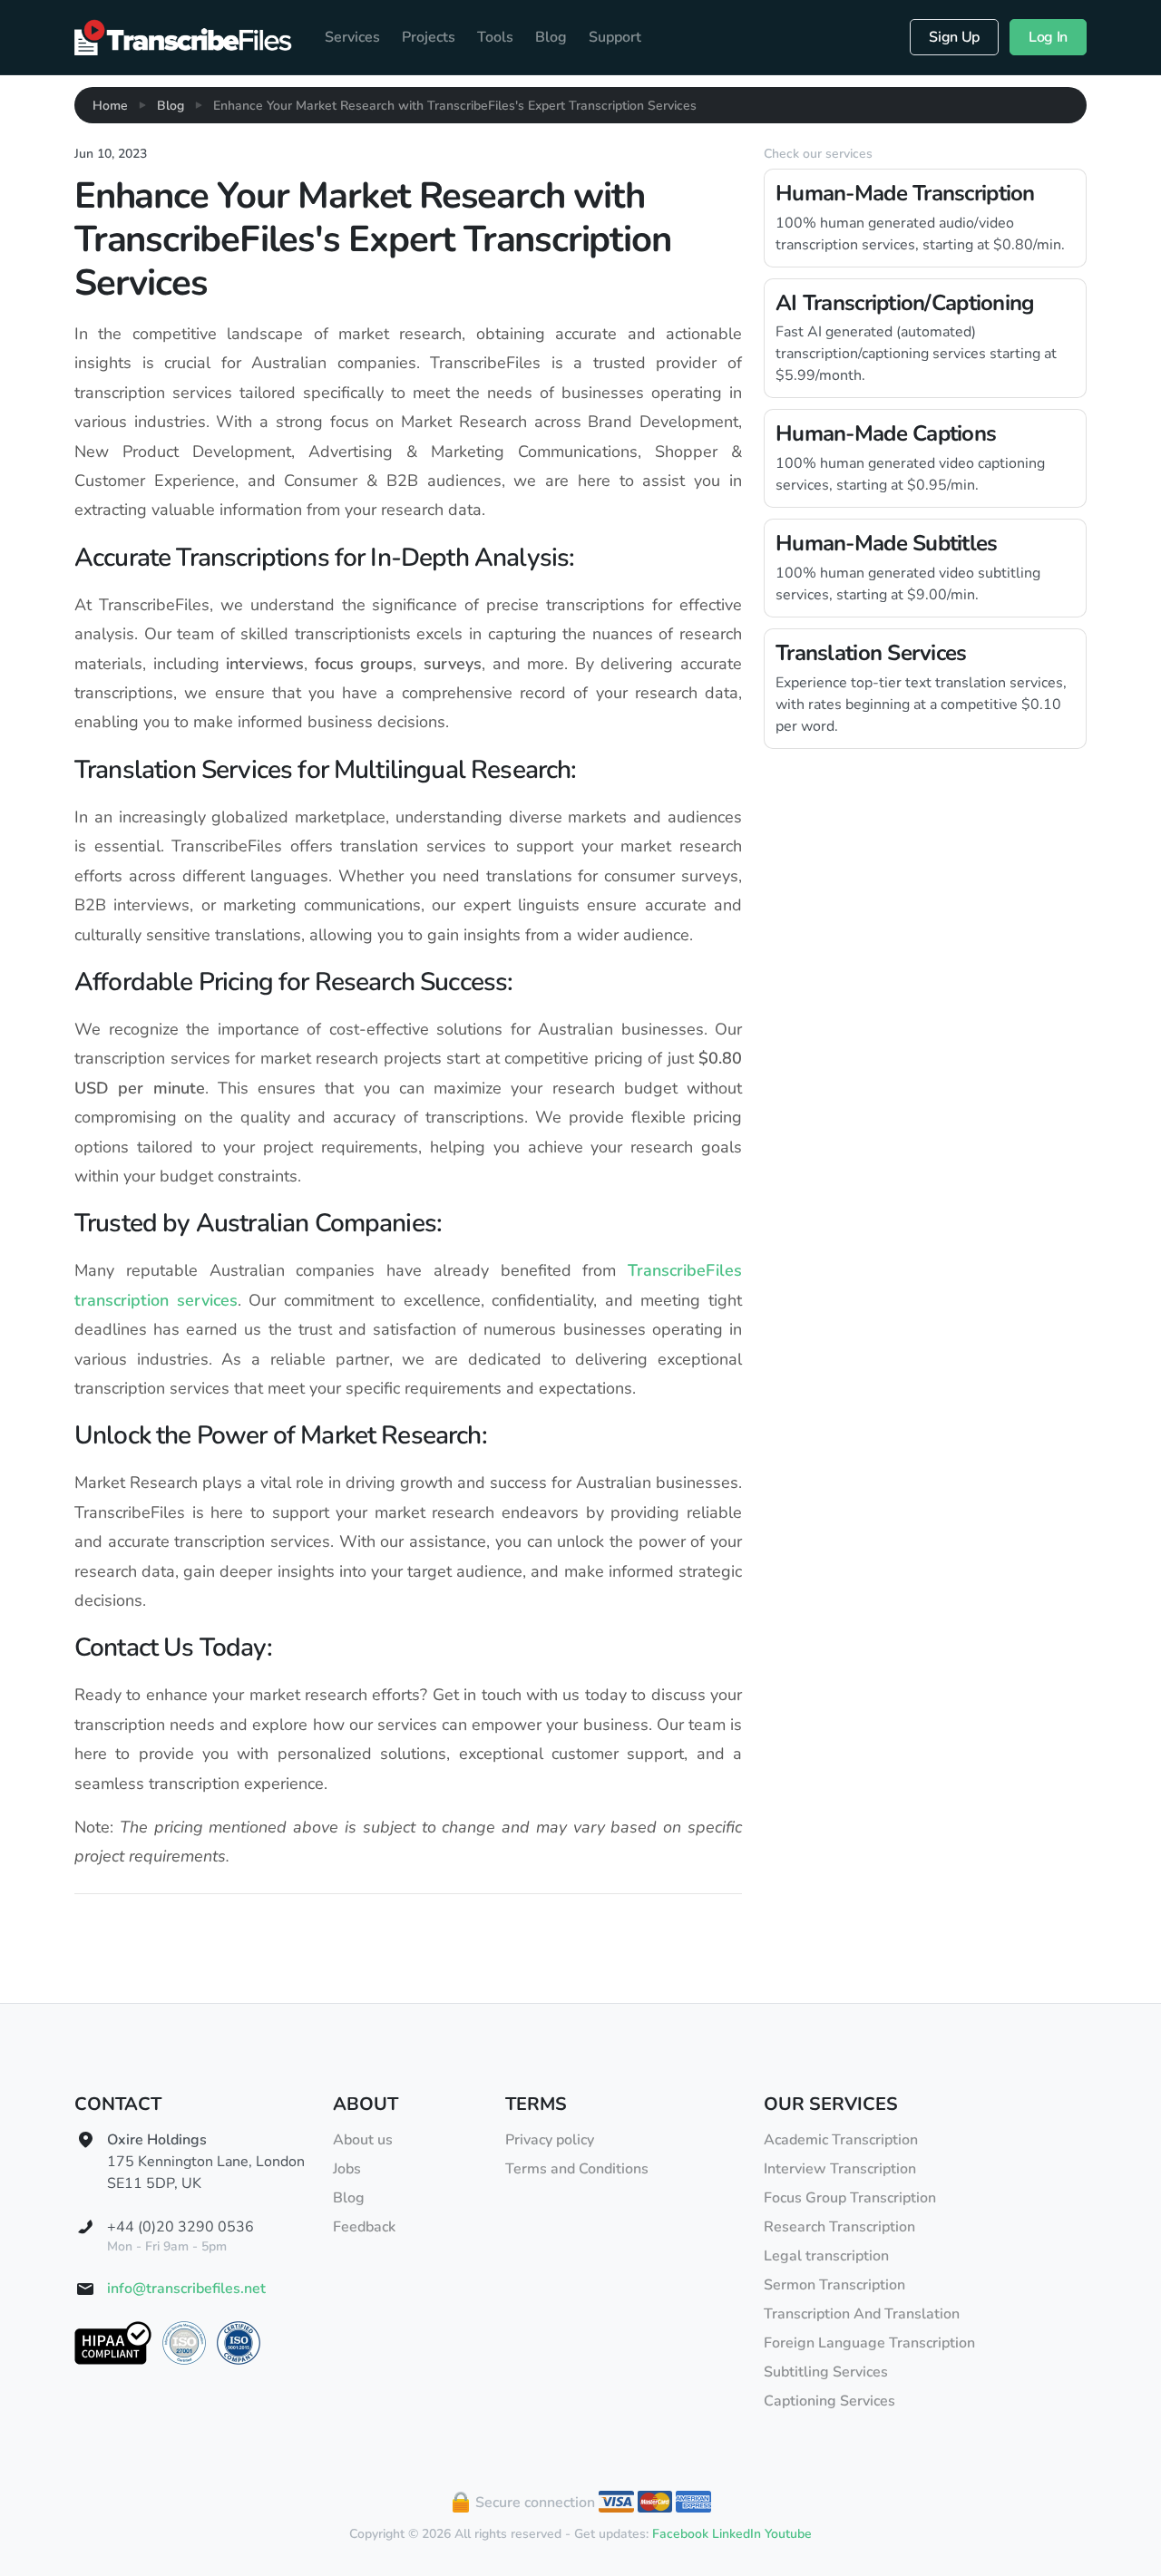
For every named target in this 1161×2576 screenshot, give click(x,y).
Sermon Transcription (834, 2285)
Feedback (364, 2227)
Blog (551, 37)
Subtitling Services (826, 2372)
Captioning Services (829, 2401)
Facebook (680, 2534)
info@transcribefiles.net (186, 2289)
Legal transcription (826, 2256)
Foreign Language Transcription (869, 2343)
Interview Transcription (840, 2169)
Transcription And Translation (862, 2314)
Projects (429, 37)
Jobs (347, 2169)
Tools (495, 37)
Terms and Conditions (577, 2169)
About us (363, 2140)
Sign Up (954, 37)
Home (110, 106)
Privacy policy (550, 2140)
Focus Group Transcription (850, 2198)
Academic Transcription (841, 2140)
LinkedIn (737, 2534)
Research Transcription (839, 2227)
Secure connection (533, 2503)
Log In (1048, 37)
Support (615, 37)
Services (352, 37)
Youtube (788, 2534)
